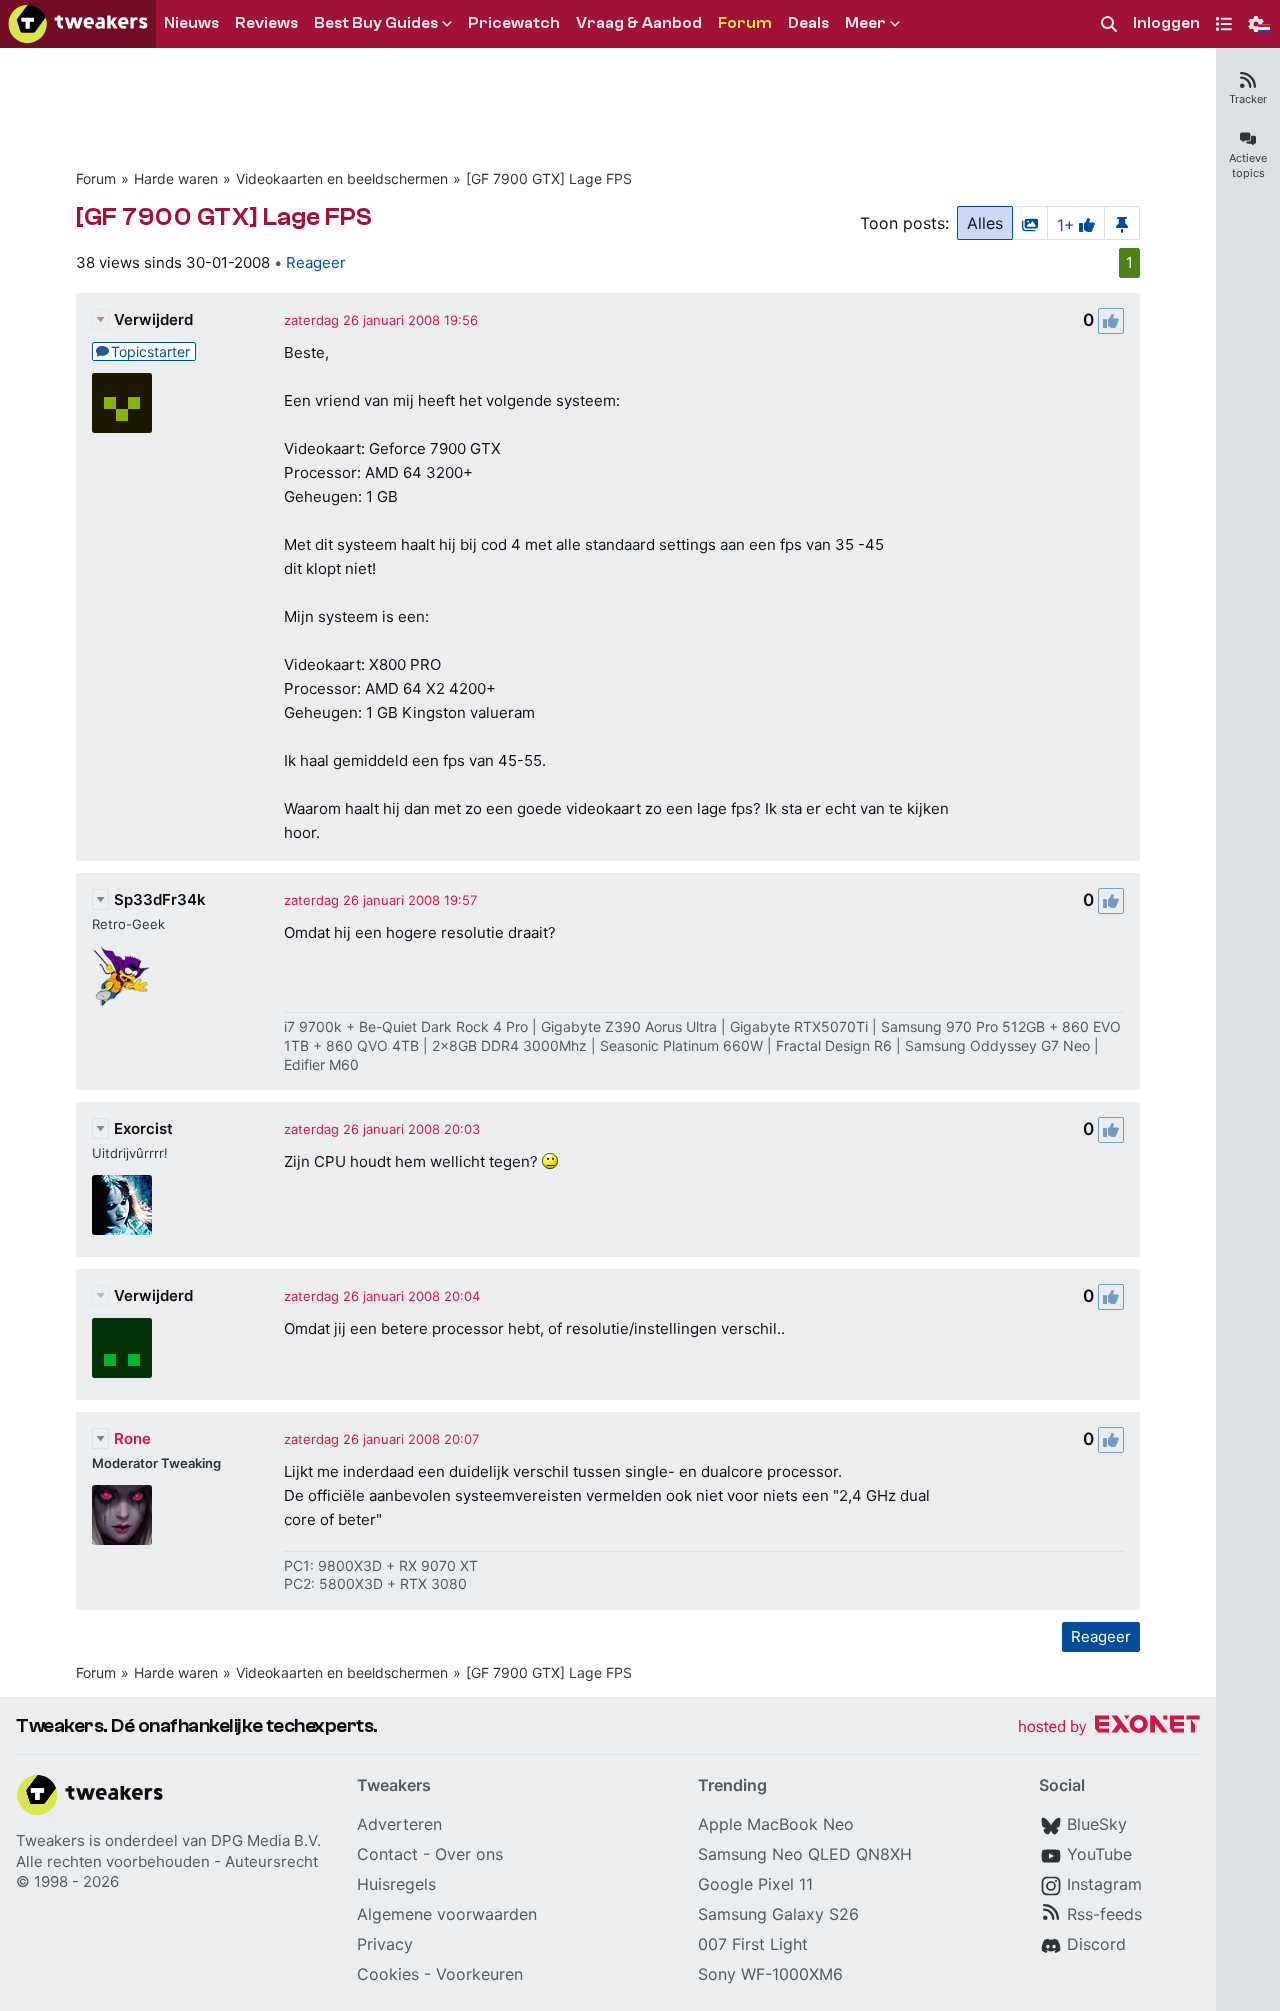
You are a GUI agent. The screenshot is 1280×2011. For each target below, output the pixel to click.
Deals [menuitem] (808, 23)
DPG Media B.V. (266, 1840)
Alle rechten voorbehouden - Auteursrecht (167, 1861)
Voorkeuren (479, 1974)
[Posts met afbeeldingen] (1030, 223)
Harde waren (176, 178)
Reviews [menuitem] (266, 23)
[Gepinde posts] (1122, 223)
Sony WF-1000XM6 (770, 1974)
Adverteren (399, 1824)
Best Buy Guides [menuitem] (376, 23)
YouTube (1099, 1854)
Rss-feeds (1104, 1914)
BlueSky (1097, 1824)
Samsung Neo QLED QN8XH (805, 1854)
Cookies (388, 1974)
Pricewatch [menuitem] (514, 23)
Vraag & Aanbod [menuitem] (639, 23)
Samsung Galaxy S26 (778, 1914)
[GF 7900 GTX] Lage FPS (549, 178)
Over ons (469, 1854)
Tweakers (50, 1840)
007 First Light (753, 1944)
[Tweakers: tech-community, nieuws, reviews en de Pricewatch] (78, 24)
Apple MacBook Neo (776, 1824)
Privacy (385, 1944)
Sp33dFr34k (160, 899)
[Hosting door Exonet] (1109, 1727)
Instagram (1104, 1884)
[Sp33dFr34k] (122, 976)
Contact (387, 1854)
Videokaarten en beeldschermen (342, 178)
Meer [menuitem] (865, 23)
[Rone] (122, 1515)
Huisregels (396, 1884)
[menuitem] (1109, 24)
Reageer (316, 262)
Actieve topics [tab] (1248, 165)
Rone (132, 1438)
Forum (96, 178)
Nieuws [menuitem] (191, 23)
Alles (985, 223)
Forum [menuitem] (745, 23)
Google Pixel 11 (755, 1884)
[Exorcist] (122, 1205)
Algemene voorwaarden (447, 1914)
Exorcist (143, 1128)
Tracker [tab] (1248, 99)
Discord (1096, 1944)
